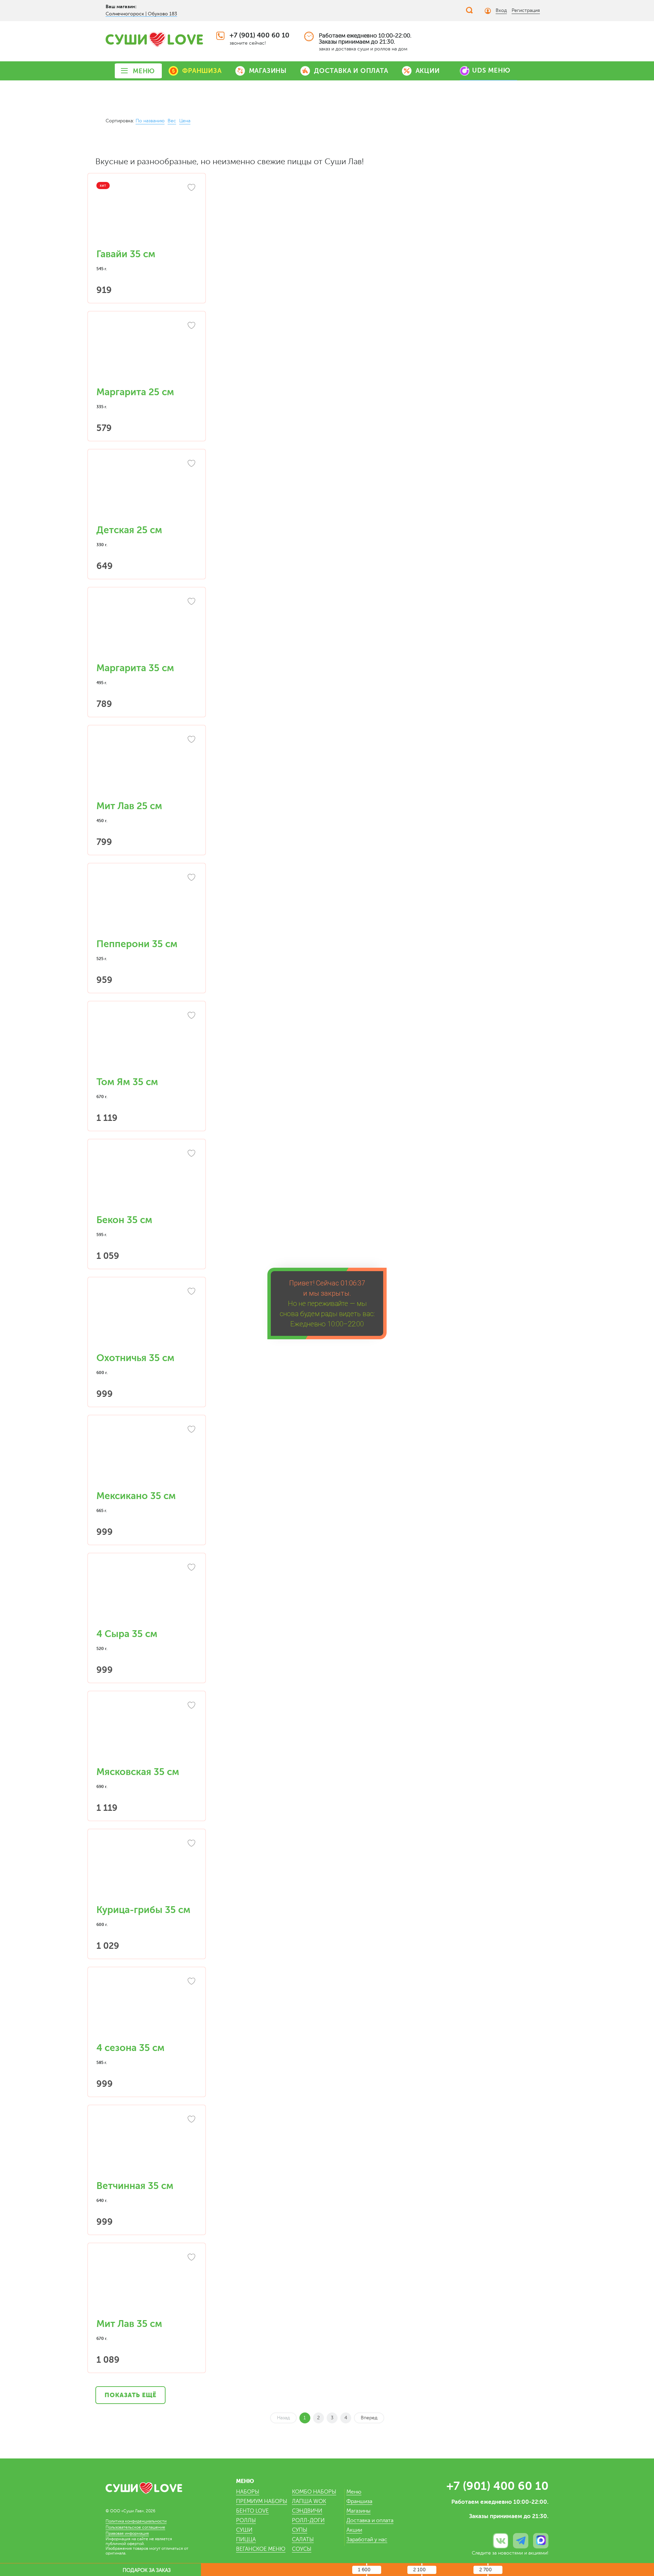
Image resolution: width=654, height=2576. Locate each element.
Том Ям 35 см (127, 1082)
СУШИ (244, 2530)
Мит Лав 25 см (129, 806)
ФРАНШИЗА (202, 71)
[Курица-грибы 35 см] (147, 1870)
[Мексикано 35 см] (147, 1456)
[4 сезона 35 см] (147, 2008)
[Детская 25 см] (147, 491)
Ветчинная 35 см (135, 2186)
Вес (172, 121)
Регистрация (526, 10)
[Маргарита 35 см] (147, 629)
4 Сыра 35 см (127, 1634)
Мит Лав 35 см (129, 2324)
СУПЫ (300, 2530)
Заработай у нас (367, 2540)
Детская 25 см (129, 530)
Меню (354, 2492)
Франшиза (359, 2501)
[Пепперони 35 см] (147, 905)
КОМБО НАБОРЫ (314, 2492)
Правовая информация (127, 2533)
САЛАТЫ (303, 2540)
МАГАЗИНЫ (268, 71)
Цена (185, 121)
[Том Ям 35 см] (147, 1043)
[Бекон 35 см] (147, 1181)
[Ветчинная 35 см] (147, 2146)
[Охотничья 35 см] (147, 1318)
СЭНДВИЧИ (307, 2511)
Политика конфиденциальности (136, 2521)
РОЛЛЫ (246, 2520)
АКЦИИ (428, 71)
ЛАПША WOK (309, 2501)
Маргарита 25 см (135, 392)
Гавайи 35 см (126, 254)
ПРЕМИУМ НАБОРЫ (262, 2501)
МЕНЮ (144, 71)
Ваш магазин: (121, 6)
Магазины (359, 2511)
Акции (354, 2530)
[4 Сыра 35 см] (147, 1594)
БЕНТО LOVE (252, 2511)
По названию (150, 121)
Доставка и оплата (370, 2520)
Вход (501, 10)
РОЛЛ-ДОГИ (308, 2520)
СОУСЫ (302, 2549)
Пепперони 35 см (137, 944)
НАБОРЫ (248, 2492)
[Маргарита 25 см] (147, 353)
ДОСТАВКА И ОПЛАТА (351, 71)
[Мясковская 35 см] (147, 1732)
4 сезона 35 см (130, 2048)
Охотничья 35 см (135, 1358)
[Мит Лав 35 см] (147, 2284)
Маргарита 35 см (135, 668)
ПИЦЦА (246, 2540)
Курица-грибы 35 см (143, 1910)
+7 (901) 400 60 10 (260, 35)
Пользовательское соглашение (135, 2527)
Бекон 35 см (124, 1220)
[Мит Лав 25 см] (147, 767)
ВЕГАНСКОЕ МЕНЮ (261, 2549)
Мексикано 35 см (136, 1496)
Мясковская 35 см (138, 1772)
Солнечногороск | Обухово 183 (141, 14)
